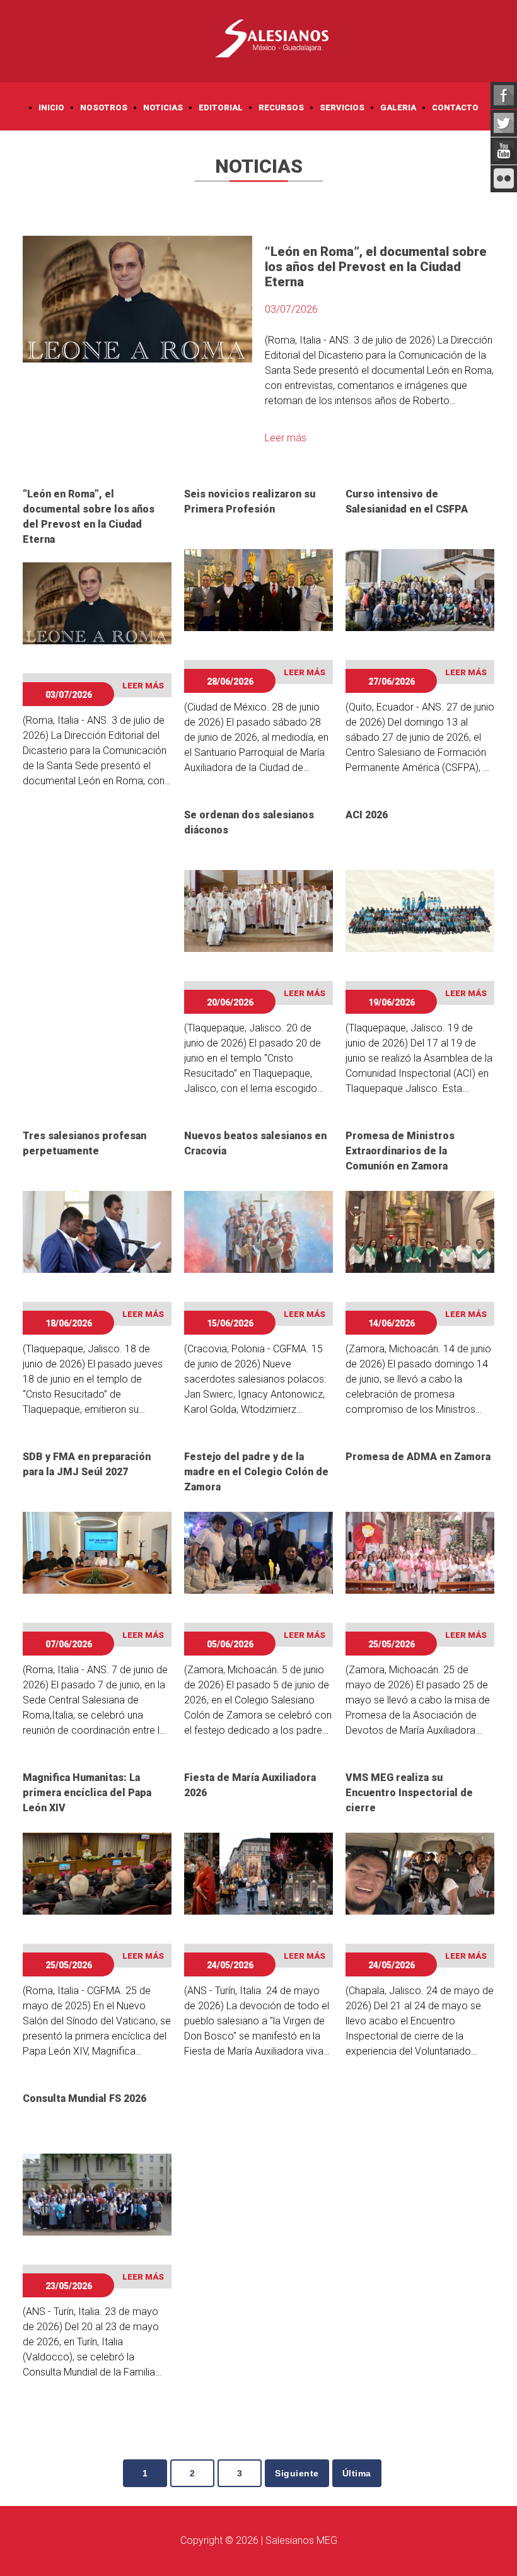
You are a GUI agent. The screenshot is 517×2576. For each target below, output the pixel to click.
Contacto (455, 107)
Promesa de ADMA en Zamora (418, 1457)
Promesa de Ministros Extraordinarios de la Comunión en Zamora (400, 1151)
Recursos (281, 107)
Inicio (51, 107)
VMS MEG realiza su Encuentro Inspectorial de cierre (409, 1793)
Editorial (221, 107)
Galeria (398, 107)
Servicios (342, 107)
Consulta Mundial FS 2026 (84, 2098)
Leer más (286, 438)
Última (357, 2473)
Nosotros (104, 107)
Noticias (163, 107)
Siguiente (297, 2473)
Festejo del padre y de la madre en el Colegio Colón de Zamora (256, 1472)
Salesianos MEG (301, 2540)
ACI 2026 (367, 815)
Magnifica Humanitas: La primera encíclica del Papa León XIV (87, 1793)
